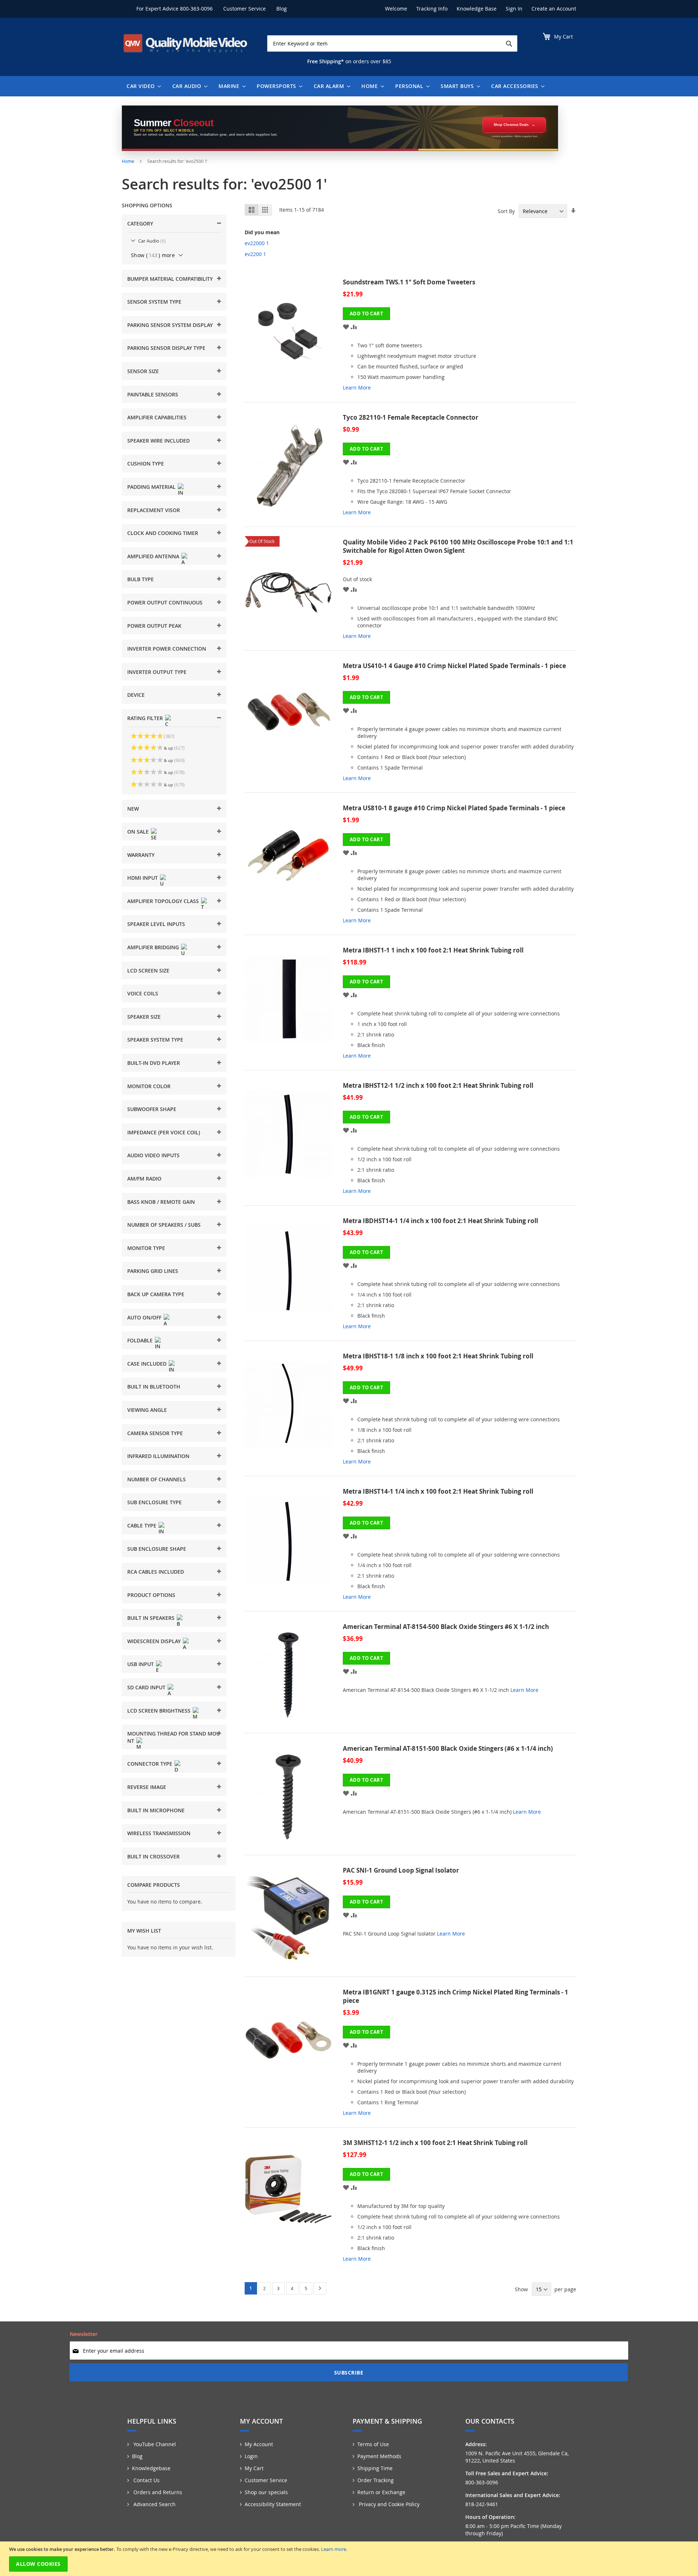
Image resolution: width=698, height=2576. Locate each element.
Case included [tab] (147, 1364)
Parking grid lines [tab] (153, 1271)
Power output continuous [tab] (165, 602)
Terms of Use (373, 2444)
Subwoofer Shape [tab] (152, 1109)
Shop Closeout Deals (511, 125)
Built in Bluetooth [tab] (154, 1387)
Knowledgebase (151, 2468)
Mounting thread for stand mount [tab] (174, 1737)
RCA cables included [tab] (156, 1572)
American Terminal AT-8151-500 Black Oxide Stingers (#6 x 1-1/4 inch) (448, 1748)
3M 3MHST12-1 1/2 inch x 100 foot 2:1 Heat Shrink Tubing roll (435, 2143)
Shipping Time (375, 2468)
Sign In (514, 9)
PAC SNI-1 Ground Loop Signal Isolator (401, 1870)
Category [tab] (140, 223)
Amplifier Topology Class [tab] (163, 901)
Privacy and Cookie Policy (388, 2504)
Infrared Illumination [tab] (158, 1456)
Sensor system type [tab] (154, 302)
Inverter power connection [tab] (167, 649)
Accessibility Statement (273, 2504)
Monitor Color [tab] (149, 1086)
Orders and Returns (157, 2492)
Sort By (506, 211)
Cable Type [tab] (142, 1525)
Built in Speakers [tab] (151, 1618)
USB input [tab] (141, 1664)
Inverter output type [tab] (157, 672)
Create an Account (554, 9)
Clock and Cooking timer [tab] (163, 533)
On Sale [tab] (138, 832)
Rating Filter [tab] (145, 718)
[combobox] (392, 43)
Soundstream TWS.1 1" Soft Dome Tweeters (409, 282)
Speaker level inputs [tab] (156, 924)
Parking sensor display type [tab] (166, 348)
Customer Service (244, 9)
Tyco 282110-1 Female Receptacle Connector (411, 417)
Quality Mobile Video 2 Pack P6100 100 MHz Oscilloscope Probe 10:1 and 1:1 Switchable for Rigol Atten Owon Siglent (458, 546)
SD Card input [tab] (146, 1687)
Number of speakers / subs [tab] (164, 1225)
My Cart (254, 2468)
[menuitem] (142, 86)
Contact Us (146, 2480)
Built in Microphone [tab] (156, 1810)
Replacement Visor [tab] (154, 510)
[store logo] (185, 43)
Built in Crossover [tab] (153, 1856)
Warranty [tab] (141, 855)
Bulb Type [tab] (141, 579)
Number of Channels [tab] (157, 1479)
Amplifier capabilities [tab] (157, 417)
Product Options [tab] (151, 1595)
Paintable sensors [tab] (153, 394)
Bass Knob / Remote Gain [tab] (161, 1202)
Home (129, 161)
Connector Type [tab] (150, 1764)
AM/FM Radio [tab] (144, 1179)
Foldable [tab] (140, 1340)
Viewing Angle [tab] (147, 1410)
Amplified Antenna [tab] (153, 556)
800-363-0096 (196, 9)
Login (251, 2456)
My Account (259, 2444)
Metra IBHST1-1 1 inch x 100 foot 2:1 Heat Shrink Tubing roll (433, 950)
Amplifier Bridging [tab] (153, 947)
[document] (350, 2559)
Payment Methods (379, 2456)
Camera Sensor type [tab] (155, 1433)
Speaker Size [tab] (144, 1017)
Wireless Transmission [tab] (159, 1833)
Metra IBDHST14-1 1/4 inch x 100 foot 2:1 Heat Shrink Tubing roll (440, 1221)
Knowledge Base (477, 9)
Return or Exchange (381, 2492)
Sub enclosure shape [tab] (157, 1549)
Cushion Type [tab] (146, 464)
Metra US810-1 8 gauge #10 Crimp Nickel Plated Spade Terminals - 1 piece (454, 808)
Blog (282, 9)
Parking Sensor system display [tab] (170, 325)
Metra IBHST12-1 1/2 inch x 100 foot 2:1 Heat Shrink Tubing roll (438, 1085)
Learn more (334, 2549)
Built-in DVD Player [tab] (154, 1063)
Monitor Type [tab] (146, 1248)
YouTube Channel (154, 2444)
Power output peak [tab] (154, 626)
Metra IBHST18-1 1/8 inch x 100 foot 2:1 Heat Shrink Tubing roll (438, 1356)
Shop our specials (266, 2492)
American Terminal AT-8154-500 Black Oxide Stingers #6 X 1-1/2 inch (446, 1627)
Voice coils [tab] (143, 993)
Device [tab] (136, 695)
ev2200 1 (255, 254)
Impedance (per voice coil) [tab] (164, 1132)
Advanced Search (154, 2504)
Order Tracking (376, 2480)
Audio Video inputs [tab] (153, 1155)
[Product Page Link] (294, 338)
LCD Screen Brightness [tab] (159, 1711)
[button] (346, 326)
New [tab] (133, 809)
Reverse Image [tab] (147, 1787)
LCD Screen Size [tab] (148, 971)
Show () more (153, 255)
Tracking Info (432, 9)
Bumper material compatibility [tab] (170, 279)
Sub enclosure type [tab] (155, 1502)
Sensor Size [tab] (143, 371)
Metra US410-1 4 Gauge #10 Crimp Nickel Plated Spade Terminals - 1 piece (454, 666)
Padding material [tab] (151, 487)
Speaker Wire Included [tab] (159, 441)
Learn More (357, 388)
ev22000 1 (257, 243)
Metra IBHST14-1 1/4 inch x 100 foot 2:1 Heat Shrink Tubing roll (438, 1491)
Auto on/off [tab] (144, 1317)
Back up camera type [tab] (156, 1294)
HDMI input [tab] (143, 878)
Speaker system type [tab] (155, 1040)
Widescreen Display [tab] (154, 1641)
